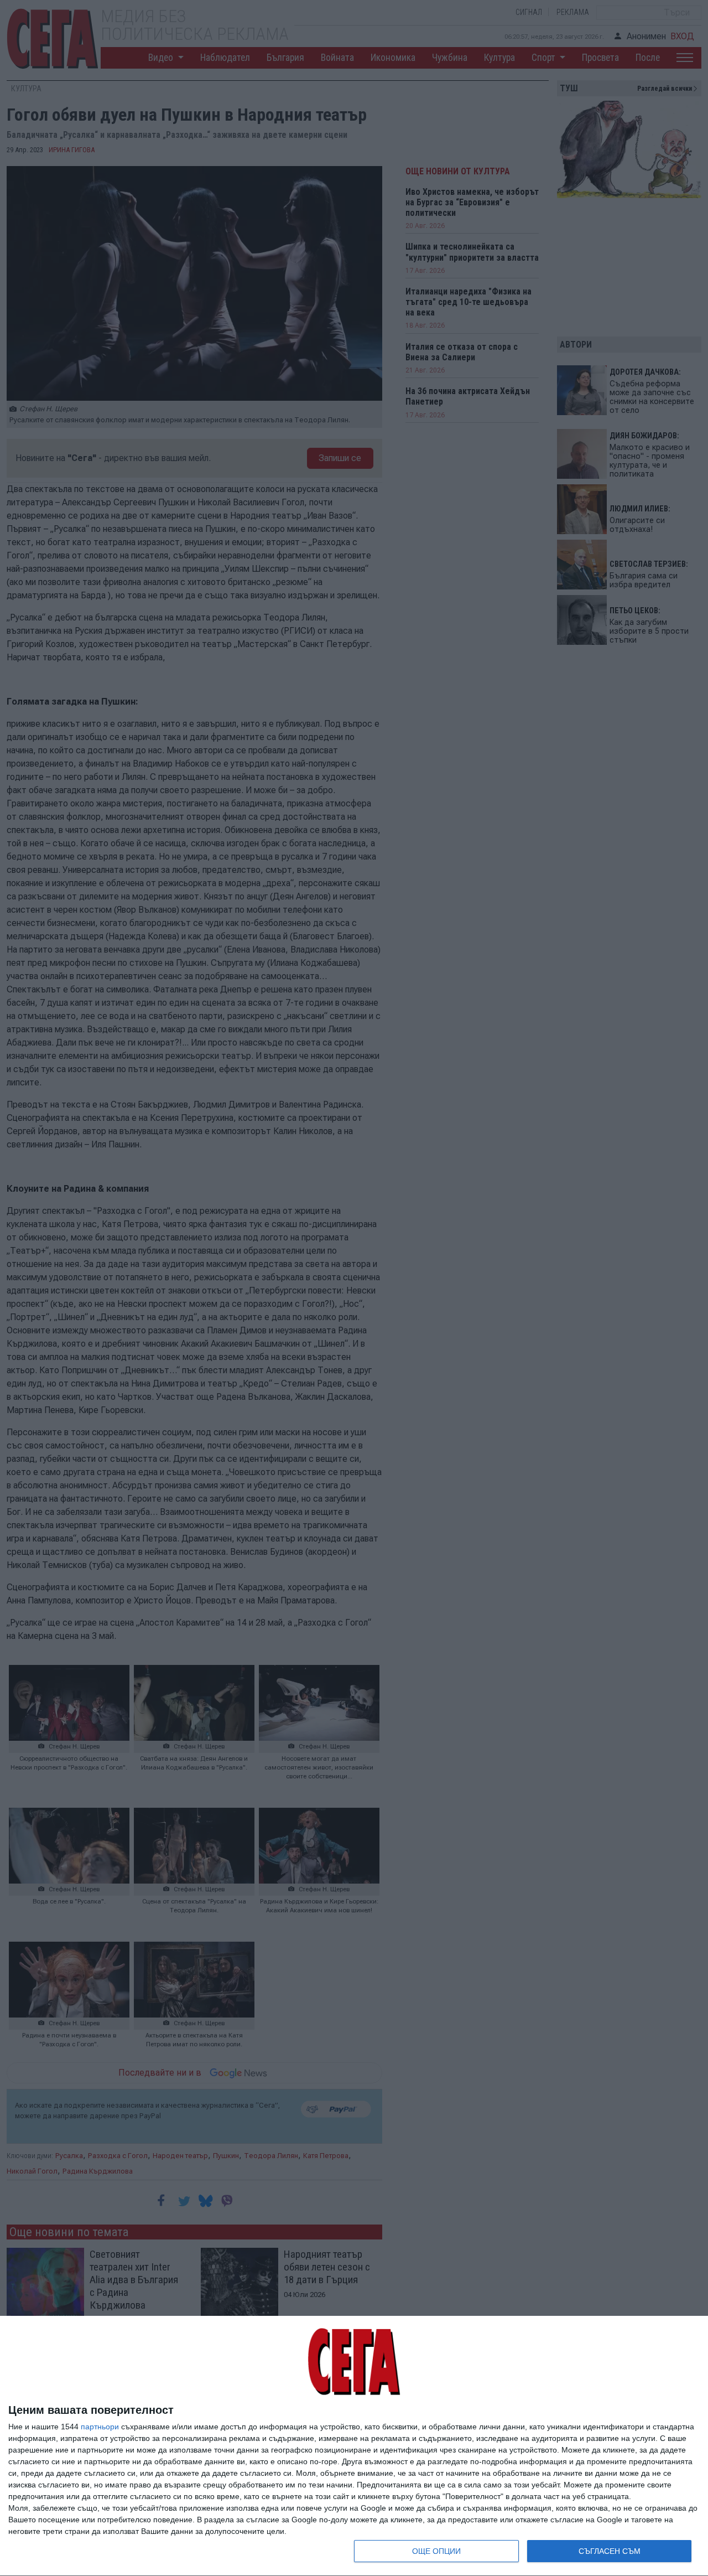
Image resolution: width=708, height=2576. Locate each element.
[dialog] (354, 2446)
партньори (100, 2427)
